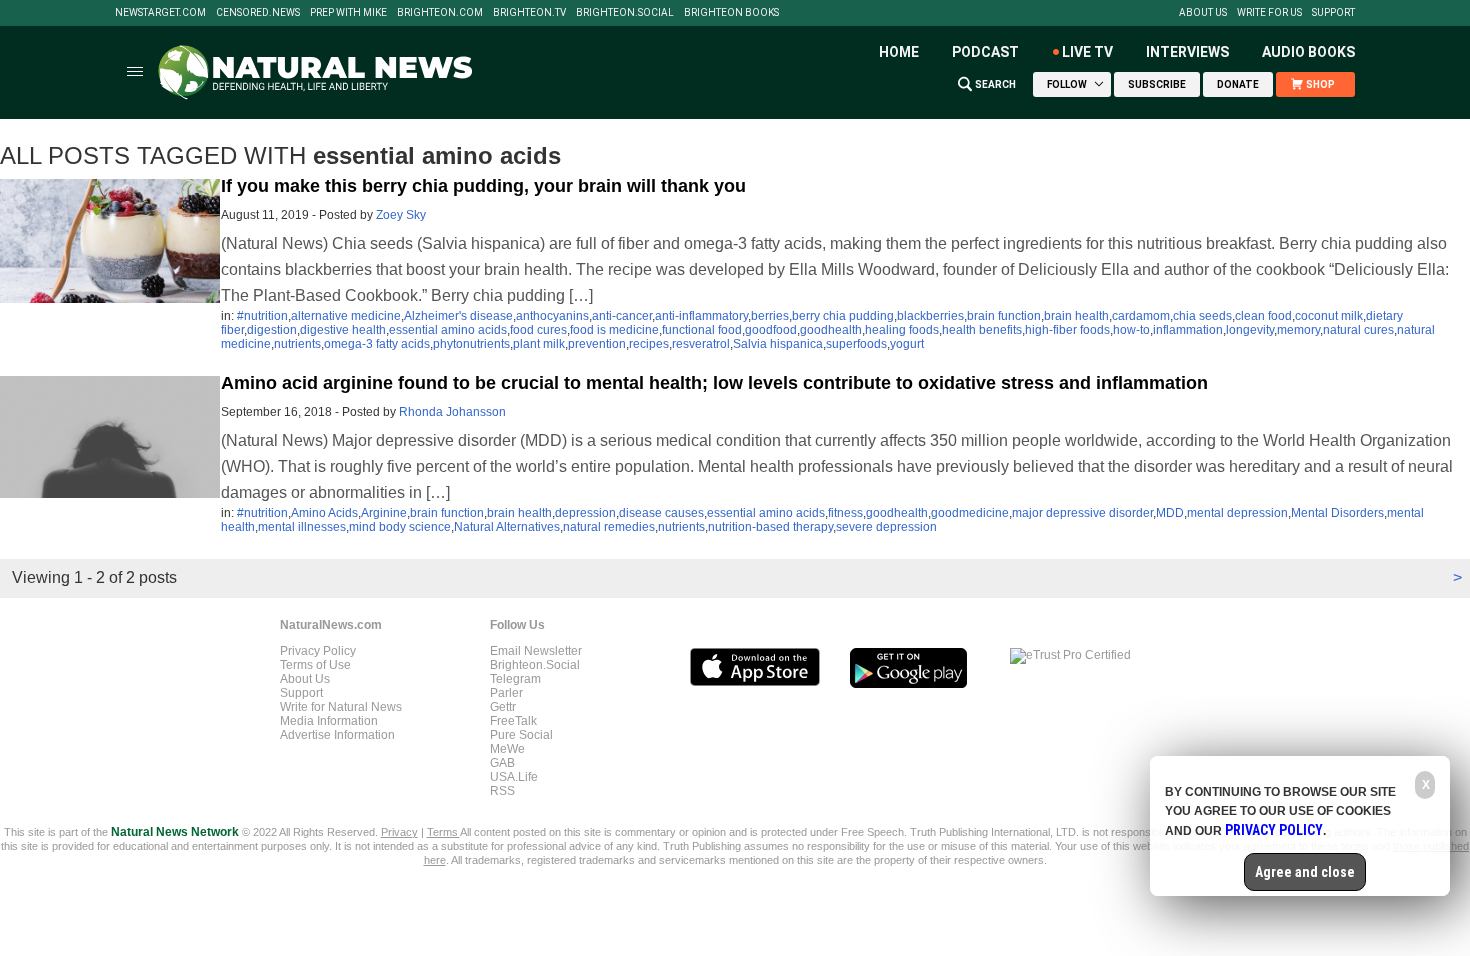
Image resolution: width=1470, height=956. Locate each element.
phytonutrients (471, 344)
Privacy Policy (318, 651)
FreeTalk (513, 721)
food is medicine (614, 330)
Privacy (399, 832)
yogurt (907, 344)
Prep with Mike (348, 13)
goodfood (771, 330)
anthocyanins (552, 316)
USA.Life (514, 777)
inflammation (1188, 330)
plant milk (539, 344)
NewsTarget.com (160, 13)
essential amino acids (448, 330)
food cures (538, 330)
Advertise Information (337, 735)
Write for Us (1269, 13)
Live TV (1087, 52)
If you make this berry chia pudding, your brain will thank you (483, 186)
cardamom (1141, 316)
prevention (597, 344)
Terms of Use (315, 665)
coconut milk (1329, 316)
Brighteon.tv (529, 13)
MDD (1170, 513)
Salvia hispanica (778, 344)
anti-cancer (622, 316)
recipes (649, 344)
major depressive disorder (1082, 513)
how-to (1131, 330)
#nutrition (262, 316)
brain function (1004, 316)
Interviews (1187, 52)
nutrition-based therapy (770, 527)
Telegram (515, 679)
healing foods (902, 330)
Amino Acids (324, 513)
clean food (1263, 316)
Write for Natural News (341, 707)
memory (1298, 330)
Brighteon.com (440, 13)
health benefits (982, 330)
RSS (502, 791)
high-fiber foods (1067, 330)
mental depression (1237, 513)
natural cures (1358, 330)
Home (899, 52)
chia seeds (1202, 316)
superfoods (856, 344)
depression (585, 513)
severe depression (886, 527)
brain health (1076, 316)
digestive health (343, 330)
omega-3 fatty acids (377, 344)
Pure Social (521, 735)
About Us (1203, 13)
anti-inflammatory (701, 316)
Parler (506, 693)
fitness (845, 513)
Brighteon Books (731, 13)
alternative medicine (346, 316)
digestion (272, 330)
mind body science (400, 527)
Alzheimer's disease (458, 316)
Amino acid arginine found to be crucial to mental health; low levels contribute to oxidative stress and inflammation (714, 383)
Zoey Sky (401, 215)
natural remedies (609, 527)
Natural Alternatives (507, 527)
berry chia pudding (843, 316)
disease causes (661, 513)
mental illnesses (302, 527)
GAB (502, 763)
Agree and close (1305, 872)
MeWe (507, 749)
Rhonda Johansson (452, 412)
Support (1333, 13)
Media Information (329, 721)
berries (770, 316)
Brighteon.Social (625, 13)
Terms (443, 832)
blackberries (930, 316)
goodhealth (831, 330)
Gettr (503, 707)
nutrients (297, 344)
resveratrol (701, 344)
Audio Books (1308, 52)
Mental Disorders (1337, 513)
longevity (1250, 330)
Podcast (985, 52)
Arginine (384, 513)
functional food (702, 330)
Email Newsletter (536, 651)
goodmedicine (970, 513)
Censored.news (258, 13)
